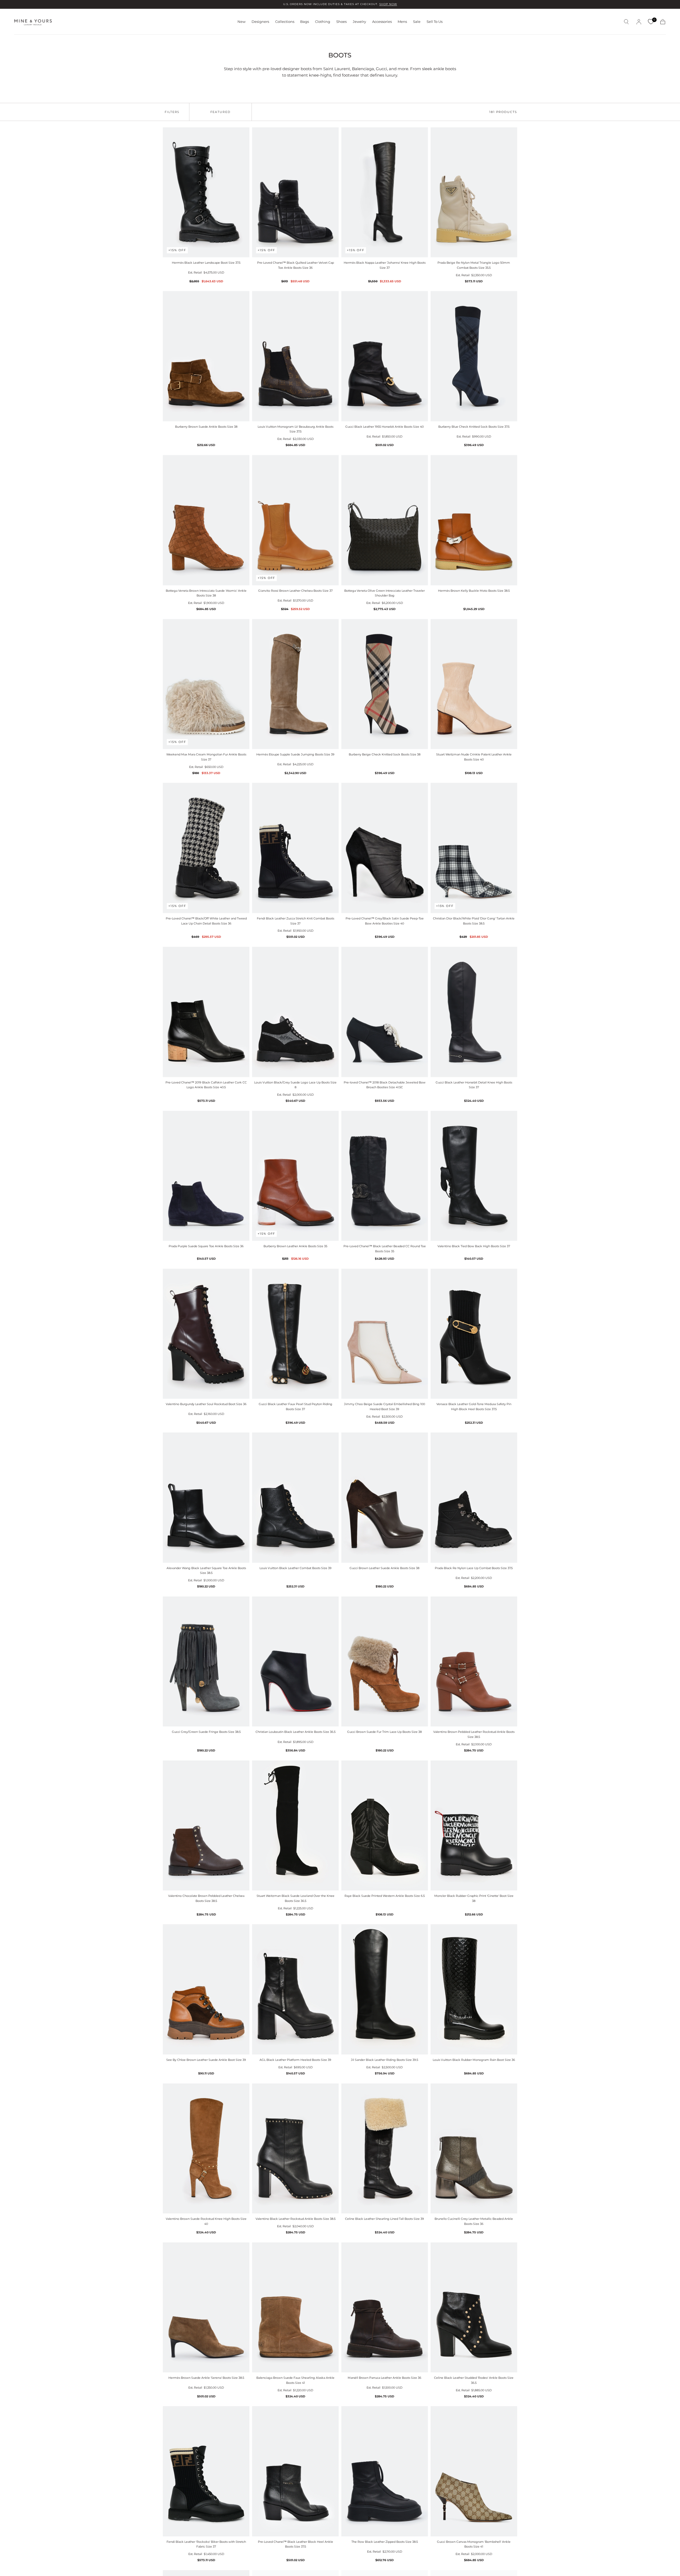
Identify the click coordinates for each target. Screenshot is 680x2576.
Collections (285, 22)
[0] (651, 22)
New (241, 22)
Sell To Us (435, 22)
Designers (260, 22)
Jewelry (359, 22)
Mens (402, 22)
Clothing (323, 22)
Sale (417, 22)
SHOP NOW (388, 4)
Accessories (382, 22)
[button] (626, 22)
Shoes (341, 22)
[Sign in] (639, 22)
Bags (305, 22)
